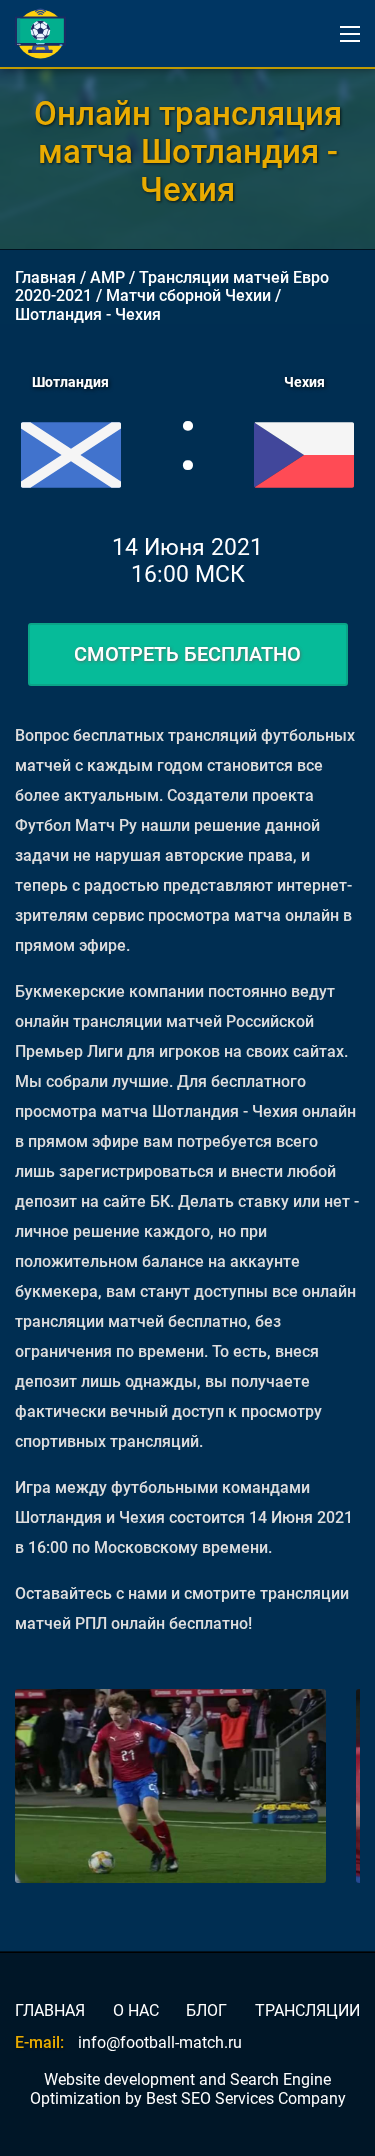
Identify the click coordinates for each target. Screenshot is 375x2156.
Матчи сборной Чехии (188, 295)
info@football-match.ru (160, 2042)
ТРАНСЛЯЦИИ (307, 2011)
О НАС (136, 2011)
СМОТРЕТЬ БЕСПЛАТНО (187, 654)
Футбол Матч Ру (76, 825)
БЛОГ (206, 2011)
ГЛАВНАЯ (50, 2011)
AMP (107, 277)
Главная (45, 277)
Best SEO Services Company (246, 2098)
